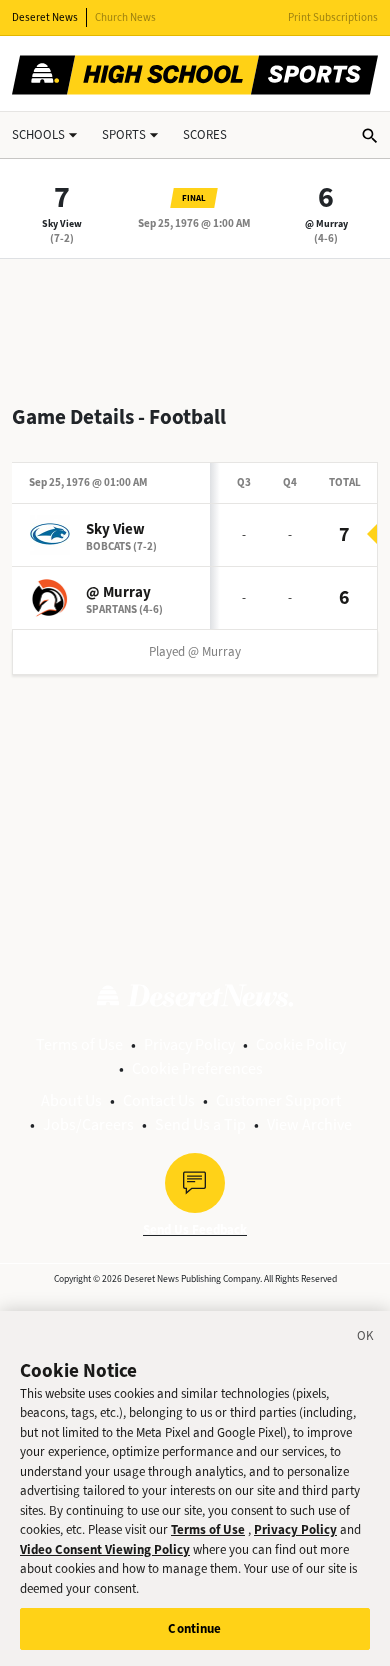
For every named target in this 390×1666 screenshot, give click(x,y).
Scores (205, 134)
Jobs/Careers (88, 1124)
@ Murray (326, 223)
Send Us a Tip (200, 1124)
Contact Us (159, 1100)
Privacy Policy (189, 1044)
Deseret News (45, 17)
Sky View (62, 223)
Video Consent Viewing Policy (105, 1549)
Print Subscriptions (333, 17)
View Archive (309, 1124)
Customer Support (278, 1100)
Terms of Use (79, 1044)
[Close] (366, 1339)
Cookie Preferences (197, 1068)
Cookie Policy (301, 1044)
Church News (125, 17)
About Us (71, 1100)
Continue (194, 1628)
